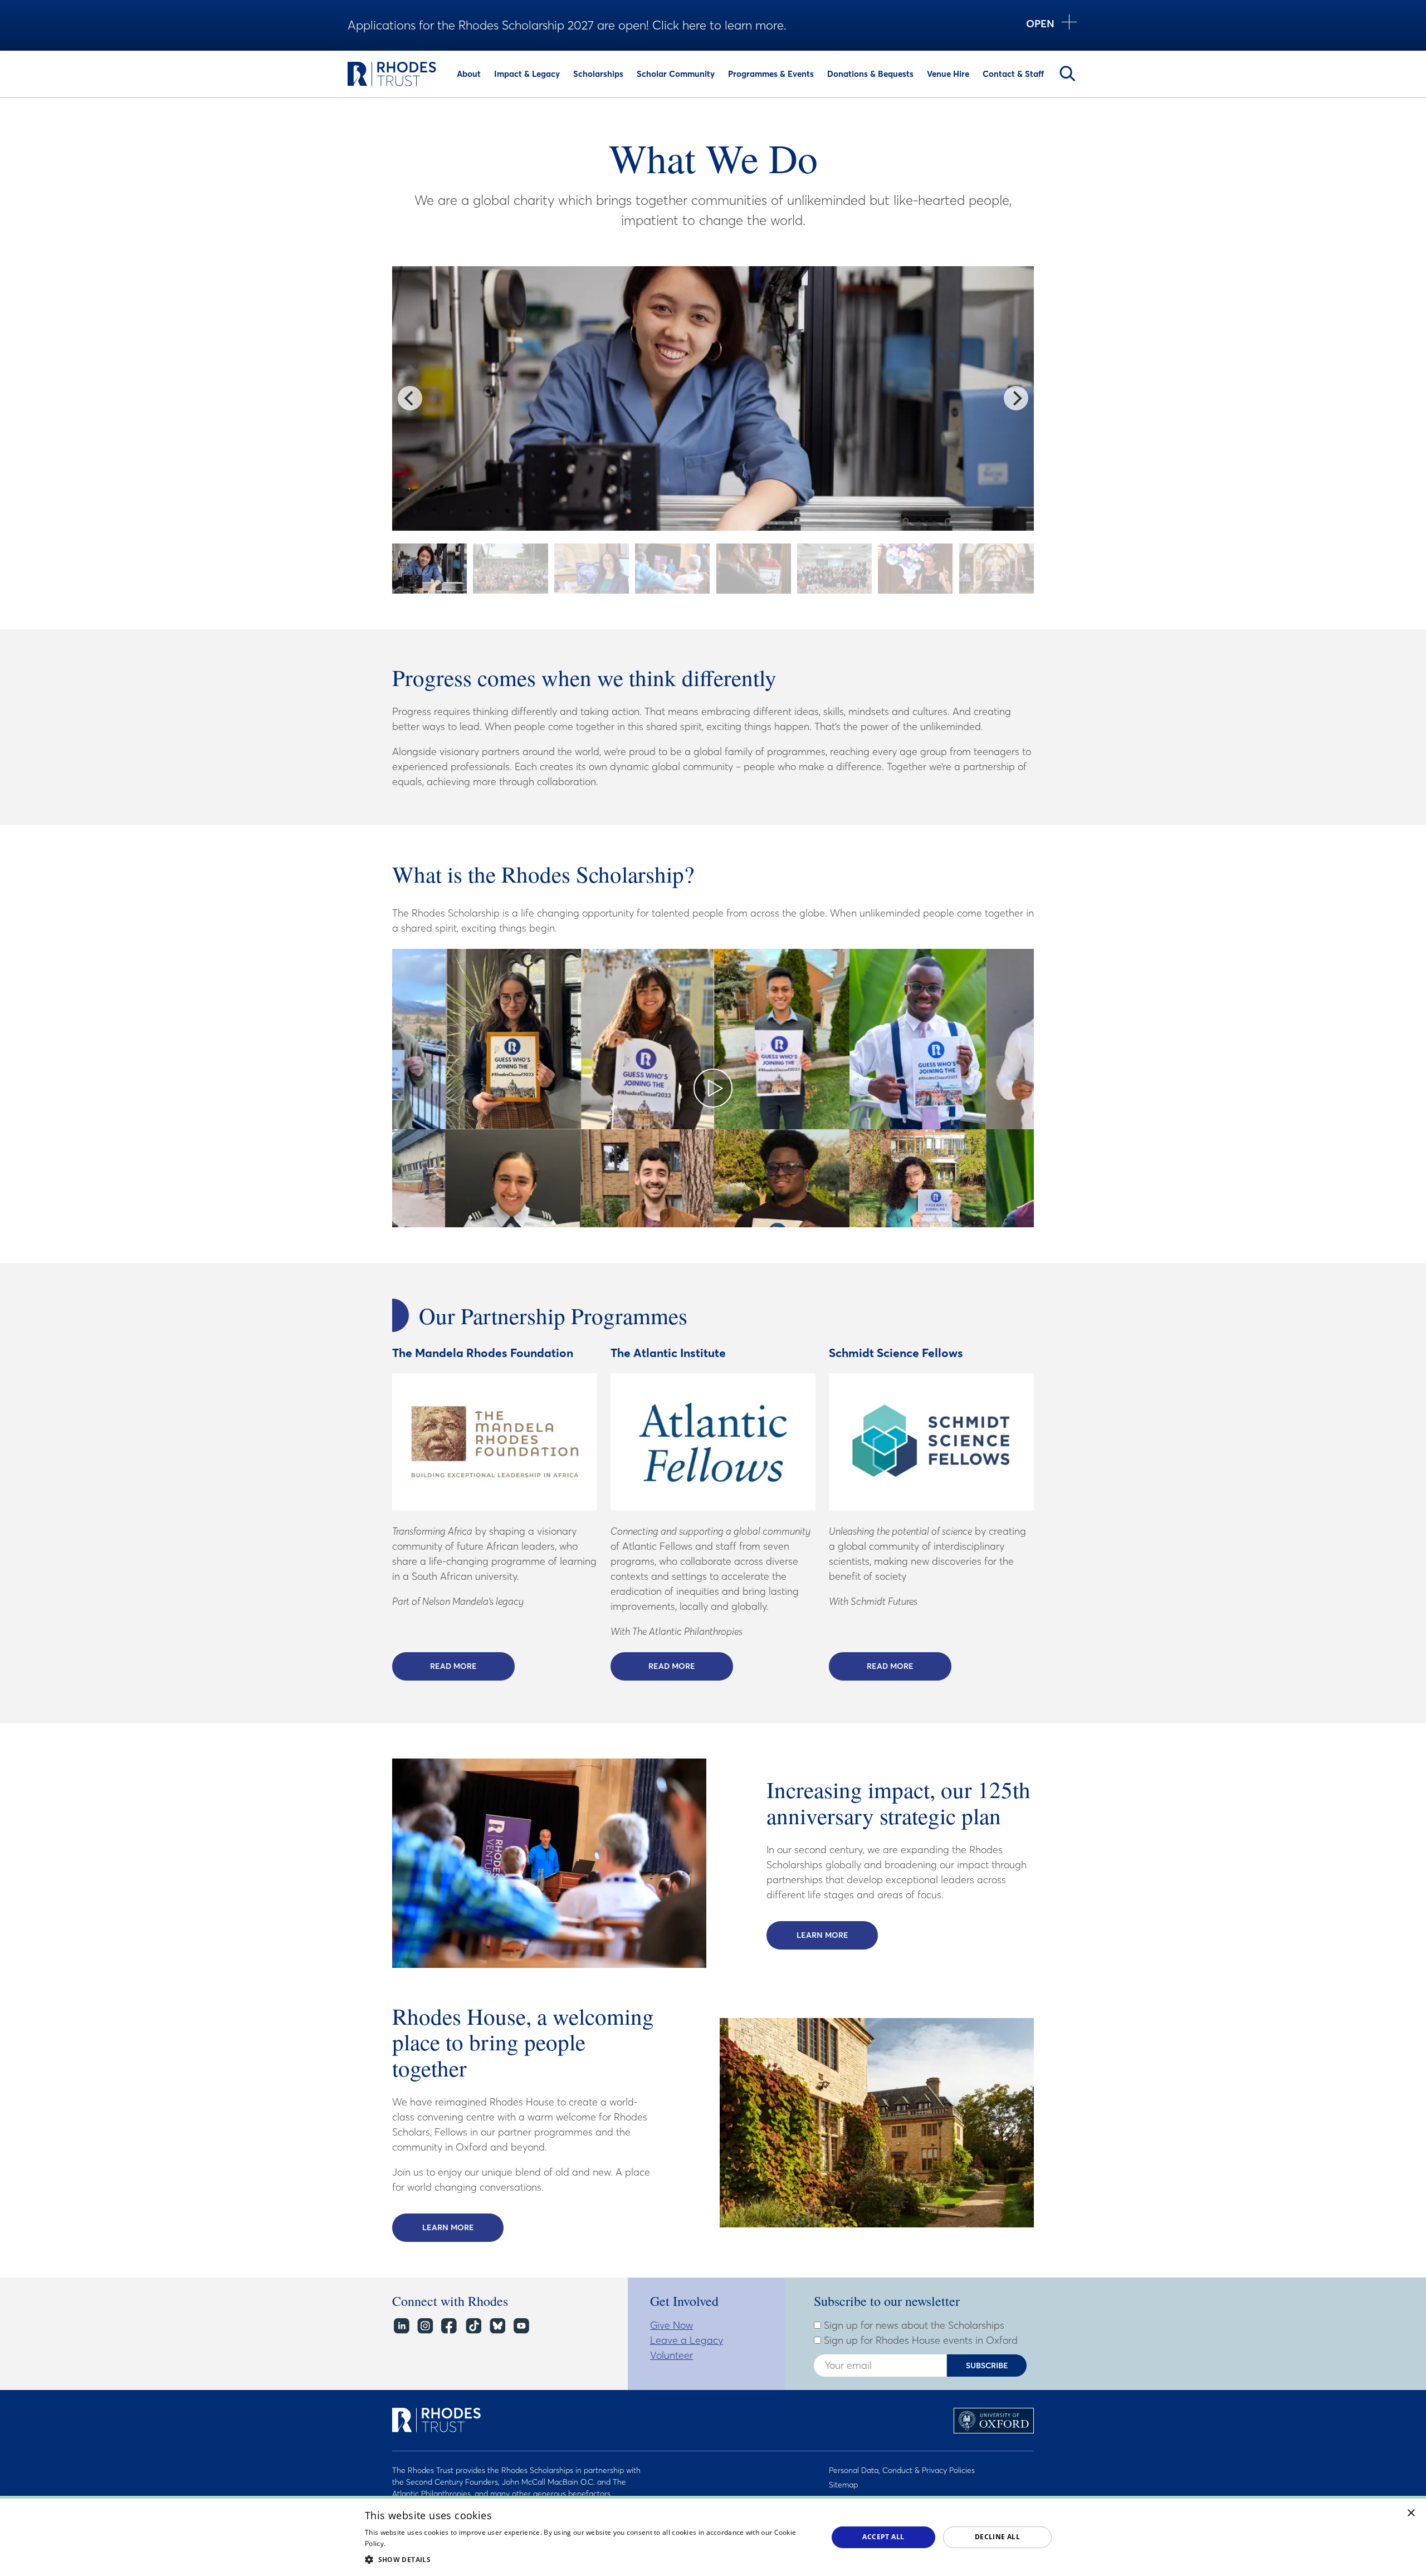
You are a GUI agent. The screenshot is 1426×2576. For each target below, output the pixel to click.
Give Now (672, 2325)
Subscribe (987, 2366)
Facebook (449, 2326)
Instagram (425, 2326)
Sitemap (843, 2485)
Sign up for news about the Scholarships (913, 2325)
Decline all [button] (997, 2537)
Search (1067, 74)
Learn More (837, 1935)
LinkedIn (401, 2326)
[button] (589, 2559)
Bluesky (497, 2326)
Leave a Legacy (687, 2340)
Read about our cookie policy (434, 2543)
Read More (472, 1666)
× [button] (1411, 2513)
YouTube (521, 2326)
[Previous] (410, 398)
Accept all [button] (883, 2537)
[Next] (1016, 398)
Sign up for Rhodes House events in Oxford (919, 2340)
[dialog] (713, 2536)
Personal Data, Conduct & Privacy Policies (902, 2470)
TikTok (473, 2326)
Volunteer (672, 2355)
